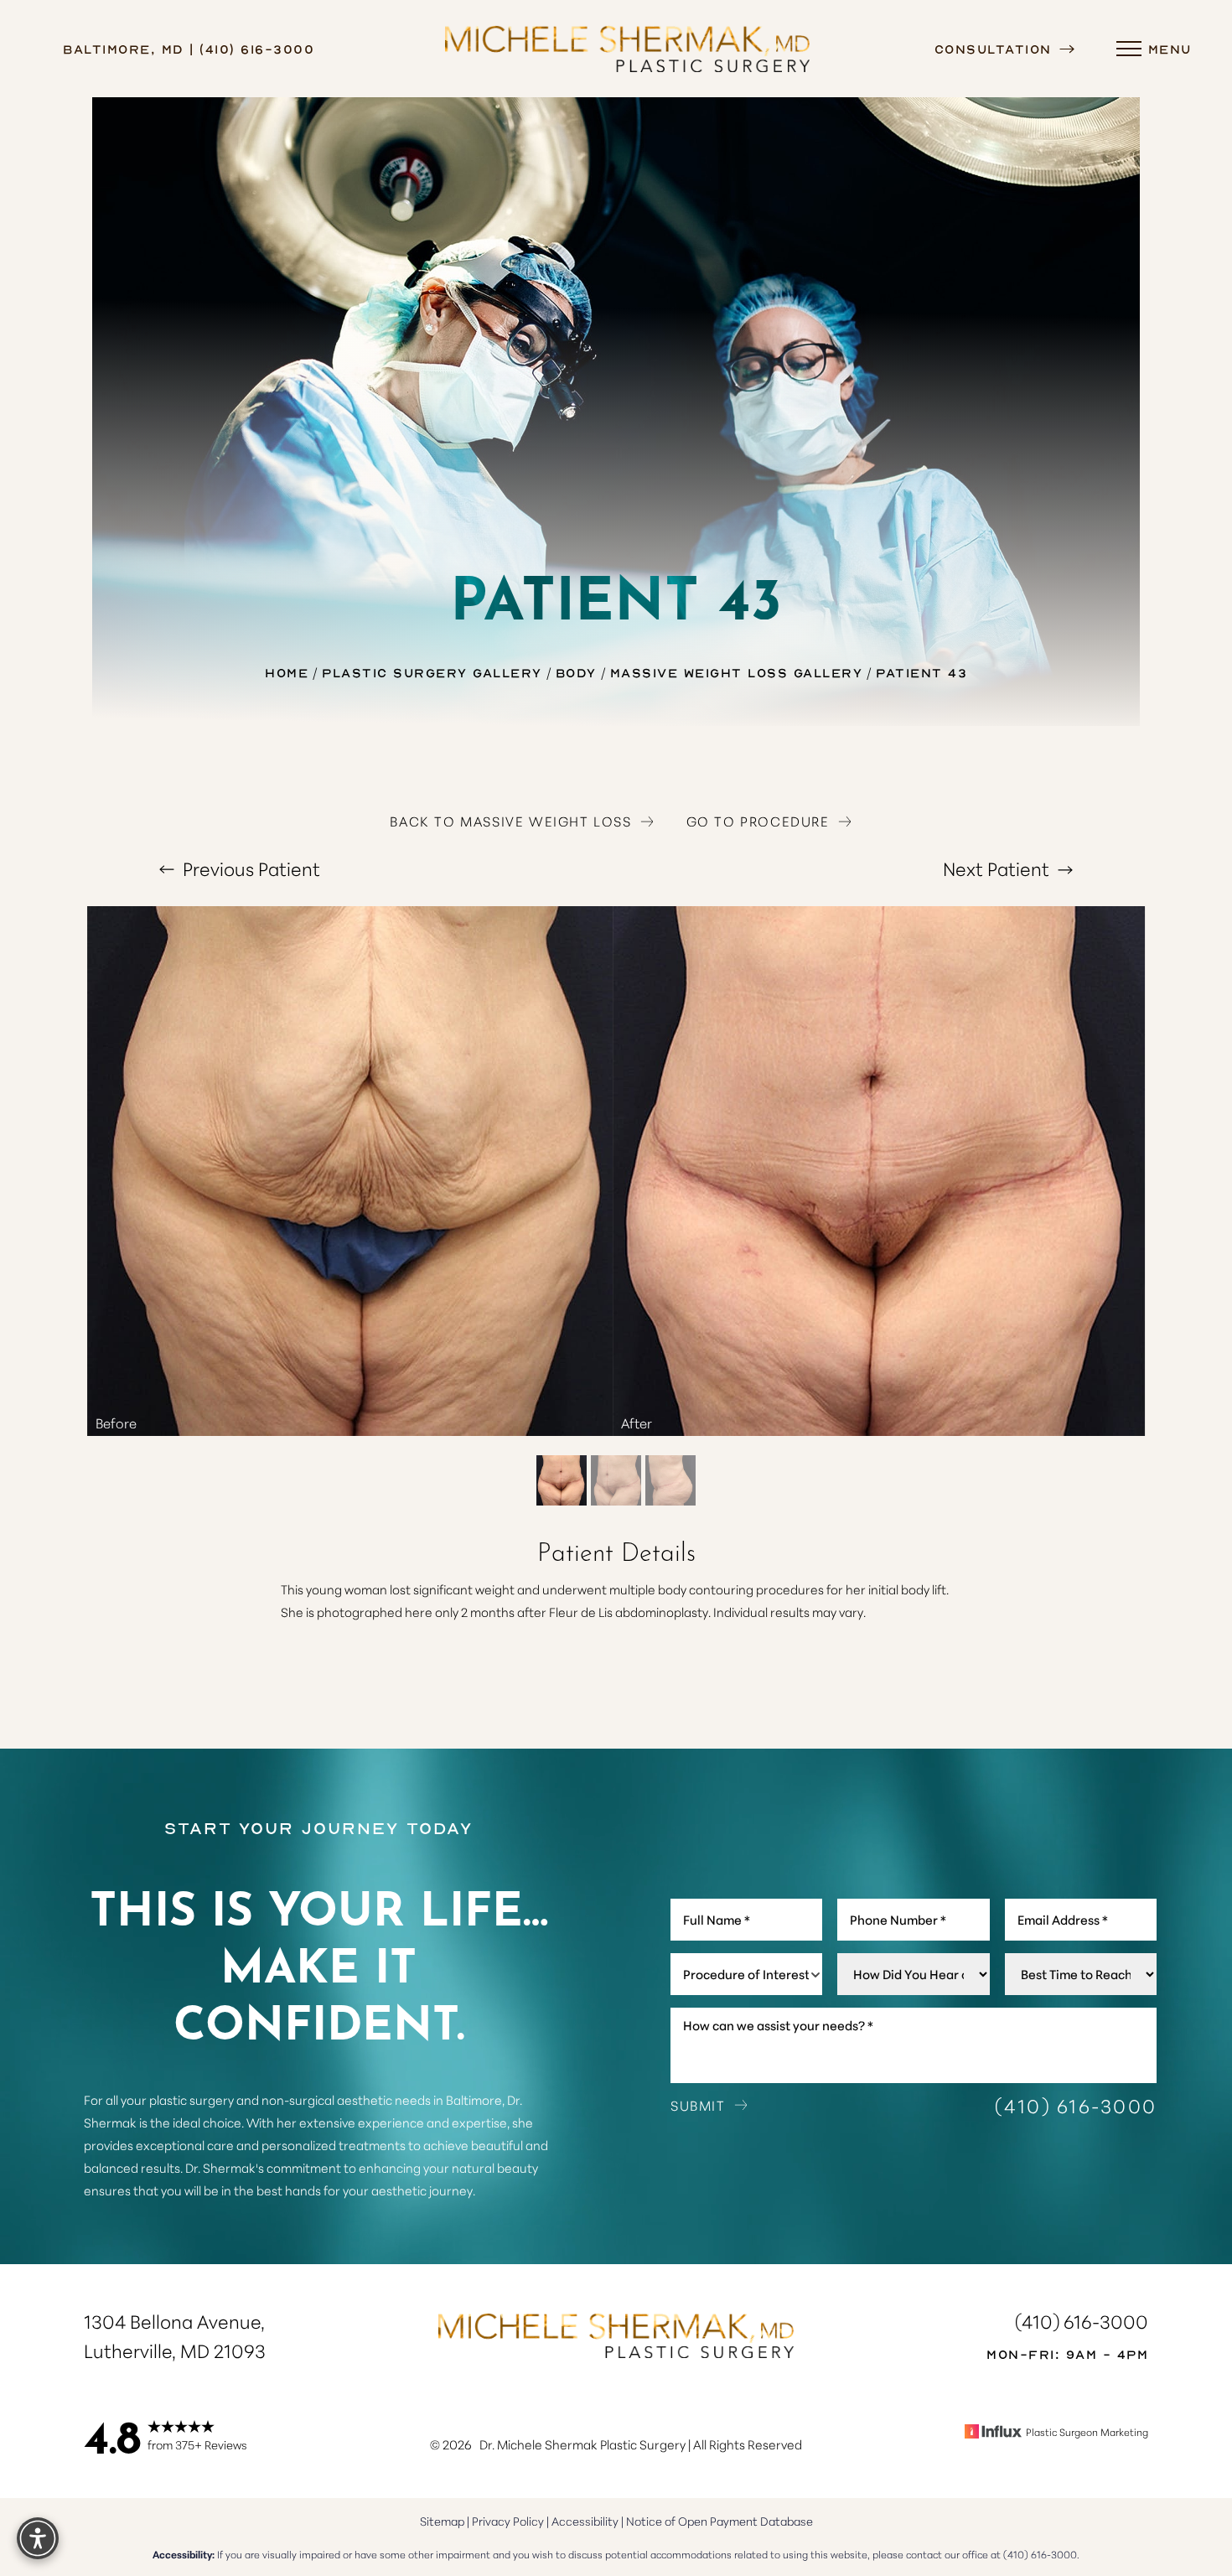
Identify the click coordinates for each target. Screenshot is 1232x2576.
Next (996, 868)
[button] (1129, 49)
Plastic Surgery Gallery (432, 672)
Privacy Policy (508, 2521)
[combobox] (746, 1974)
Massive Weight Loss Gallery (737, 672)
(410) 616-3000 (1076, 2105)
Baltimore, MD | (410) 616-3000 (189, 49)
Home (287, 672)
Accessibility (585, 2521)
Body (576, 672)
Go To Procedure (758, 821)
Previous (249, 868)
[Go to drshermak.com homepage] (628, 49)
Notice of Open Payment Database (720, 2521)
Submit (698, 2105)
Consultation (996, 49)
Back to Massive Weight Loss (510, 821)
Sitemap (442, 2521)
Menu (1170, 49)
